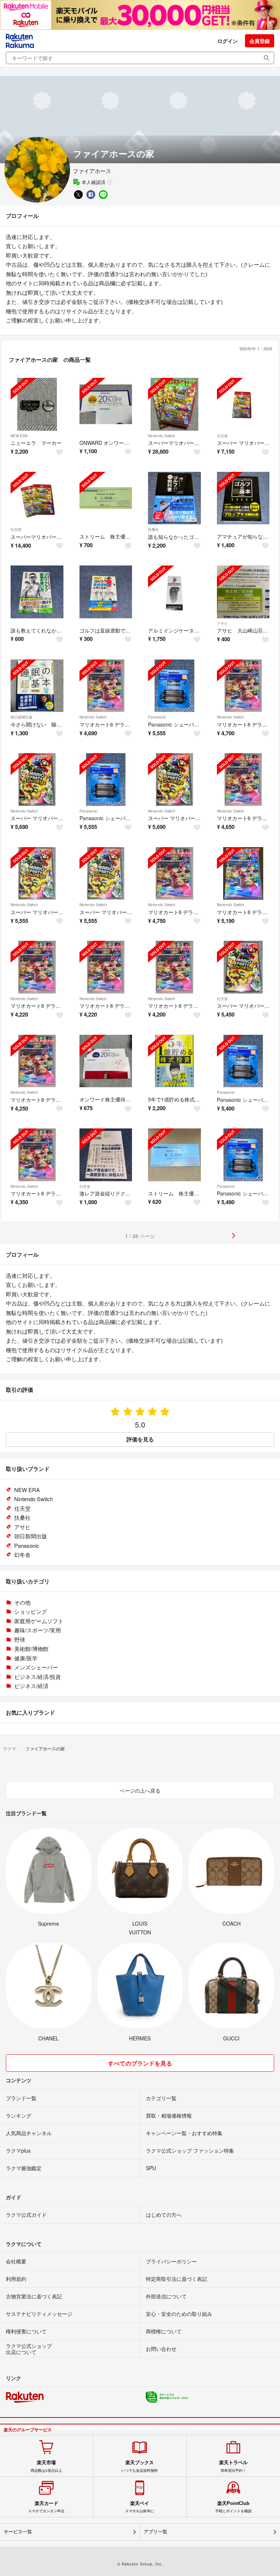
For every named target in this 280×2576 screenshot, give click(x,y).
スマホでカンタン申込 (46, 2507)
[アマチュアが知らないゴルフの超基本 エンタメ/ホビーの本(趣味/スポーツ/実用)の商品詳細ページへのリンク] (243, 498)
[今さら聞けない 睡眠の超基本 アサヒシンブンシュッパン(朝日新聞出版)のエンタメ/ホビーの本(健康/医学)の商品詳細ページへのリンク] (37, 686)
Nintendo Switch (162, 436)
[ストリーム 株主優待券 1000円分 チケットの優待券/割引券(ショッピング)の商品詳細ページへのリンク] (106, 498)
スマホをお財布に (140, 2507)
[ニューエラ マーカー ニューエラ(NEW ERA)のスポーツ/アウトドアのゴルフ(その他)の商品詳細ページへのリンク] (37, 404)
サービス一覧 (18, 2532)
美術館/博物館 (31, 1649)
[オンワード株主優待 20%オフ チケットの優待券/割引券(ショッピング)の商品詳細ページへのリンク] (106, 1061)
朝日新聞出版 (22, 717)
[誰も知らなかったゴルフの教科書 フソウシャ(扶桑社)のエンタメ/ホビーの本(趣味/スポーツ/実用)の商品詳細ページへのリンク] (174, 498)
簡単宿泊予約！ (233, 2466)
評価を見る (140, 1439)
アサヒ (222, 623)
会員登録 (260, 41)
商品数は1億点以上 (46, 2466)
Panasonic (157, 717)
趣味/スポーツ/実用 (38, 1630)
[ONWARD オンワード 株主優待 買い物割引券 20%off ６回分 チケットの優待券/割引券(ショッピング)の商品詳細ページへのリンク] (106, 404)
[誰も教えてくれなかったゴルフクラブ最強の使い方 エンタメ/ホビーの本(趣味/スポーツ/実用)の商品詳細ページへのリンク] (37, 592)
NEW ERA (19, 436)
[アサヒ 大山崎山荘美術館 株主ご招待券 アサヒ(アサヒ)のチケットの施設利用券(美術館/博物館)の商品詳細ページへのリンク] (243, 592)
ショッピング (31, 1611)
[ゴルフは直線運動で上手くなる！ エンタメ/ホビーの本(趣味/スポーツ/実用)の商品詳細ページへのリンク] (106, 592)
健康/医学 (26, 1658)
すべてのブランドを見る (140, 2063)
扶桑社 (153, 529)
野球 (20, 1639)
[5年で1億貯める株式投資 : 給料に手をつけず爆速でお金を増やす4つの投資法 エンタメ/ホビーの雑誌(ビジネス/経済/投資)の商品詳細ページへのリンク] (174, 1061)
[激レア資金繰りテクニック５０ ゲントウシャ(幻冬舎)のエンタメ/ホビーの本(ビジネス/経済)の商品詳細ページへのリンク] (106, 1155)
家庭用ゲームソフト (39, 1621)
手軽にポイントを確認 (233, 2507)
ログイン (227, 41)
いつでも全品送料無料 (140, 2466)
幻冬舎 (85, 1186)
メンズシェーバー (36, 1667)
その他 (22, 1602)
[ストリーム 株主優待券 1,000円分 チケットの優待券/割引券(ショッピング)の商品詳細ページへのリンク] (174, 1155)
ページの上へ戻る (140, 1790)
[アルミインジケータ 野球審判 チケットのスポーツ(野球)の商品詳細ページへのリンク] (174, 592)
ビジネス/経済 (31, 1686)
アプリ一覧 (155, 2532)
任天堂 (222, 436)
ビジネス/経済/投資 (38, 1677)
